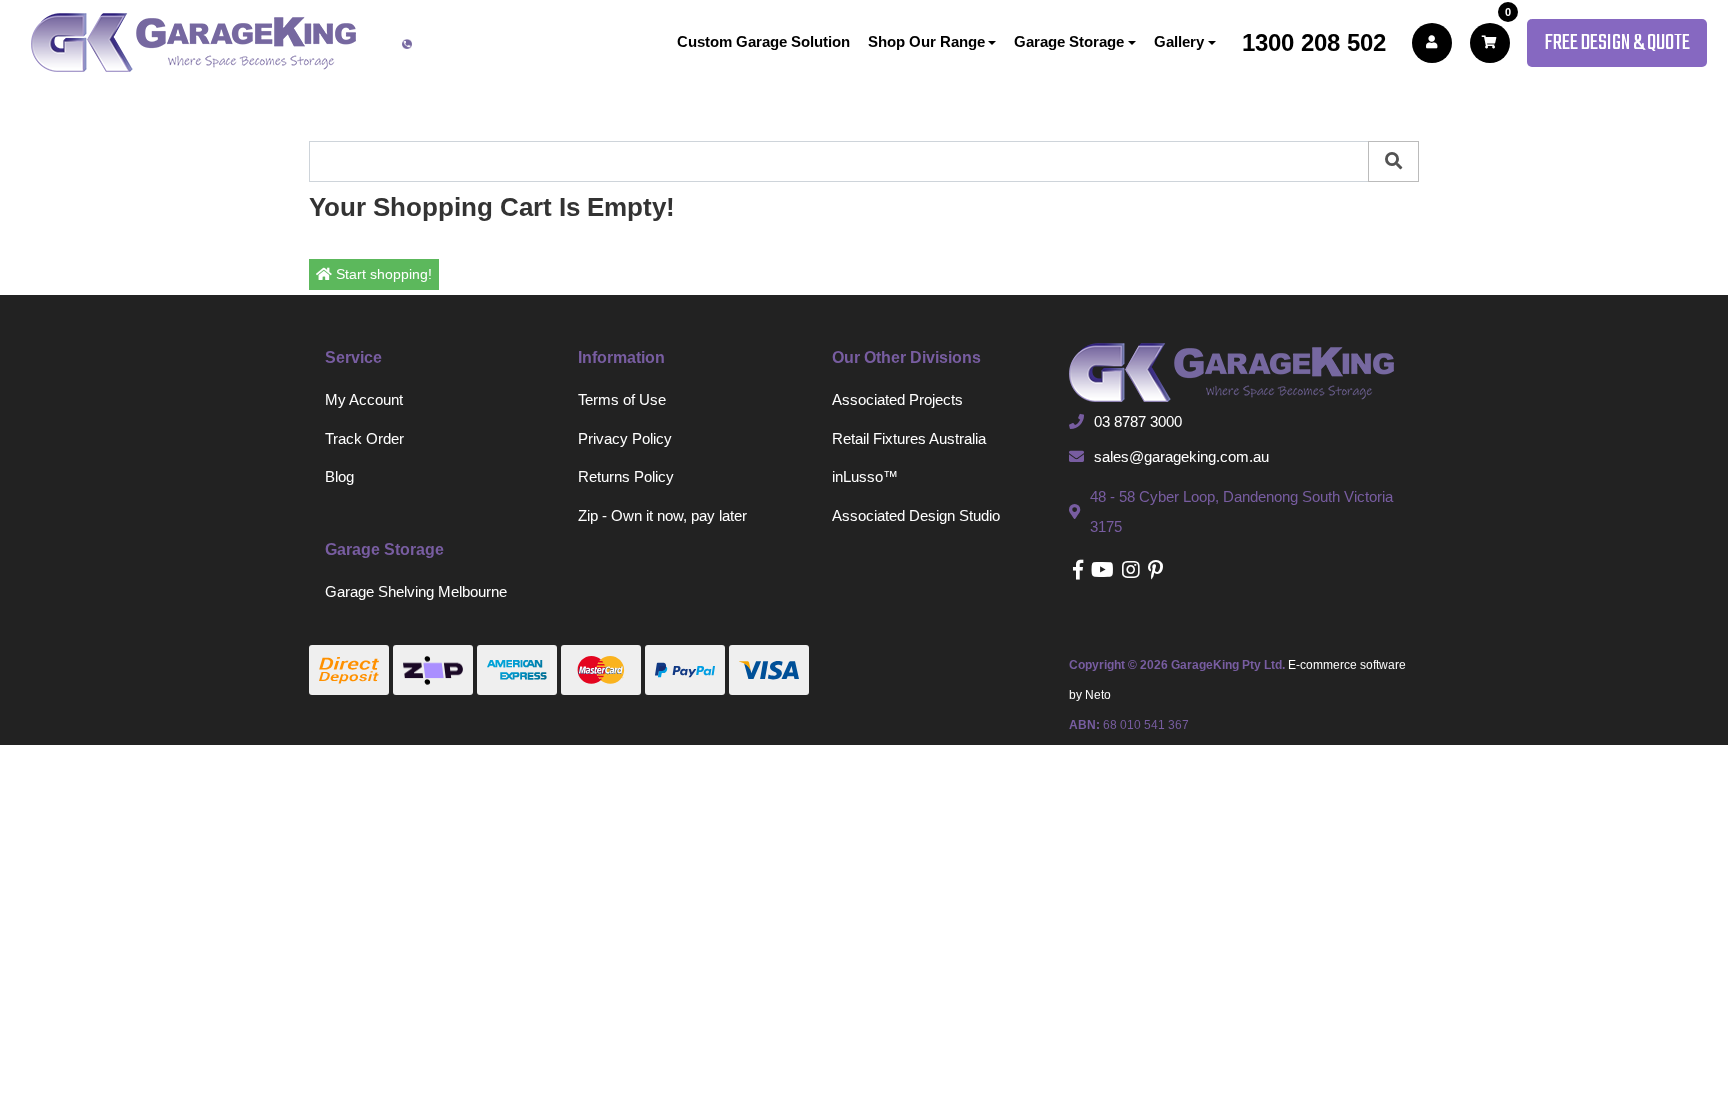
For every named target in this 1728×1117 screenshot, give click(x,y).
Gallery (1179, 41)
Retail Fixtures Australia (909, 438)
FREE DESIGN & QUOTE (1617, 43)
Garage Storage (1069, 41)
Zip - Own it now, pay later (662, 515)
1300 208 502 (1314, 42)
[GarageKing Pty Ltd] (193, 42)
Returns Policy (626, 476)
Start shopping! (382, 274)
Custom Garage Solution (763, 41)
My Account (364, 399)
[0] (1490, 43)
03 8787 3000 (1138, 421)
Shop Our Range (926, 41)
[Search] (1393, 161)
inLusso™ (865, 476)
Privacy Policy (625, 438)
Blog (339, 476)
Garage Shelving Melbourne (416, 591)
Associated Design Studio (916, 515)
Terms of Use (622, 399)
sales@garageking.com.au (1181, 456)
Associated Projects (897, 399)
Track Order (364, 438)
